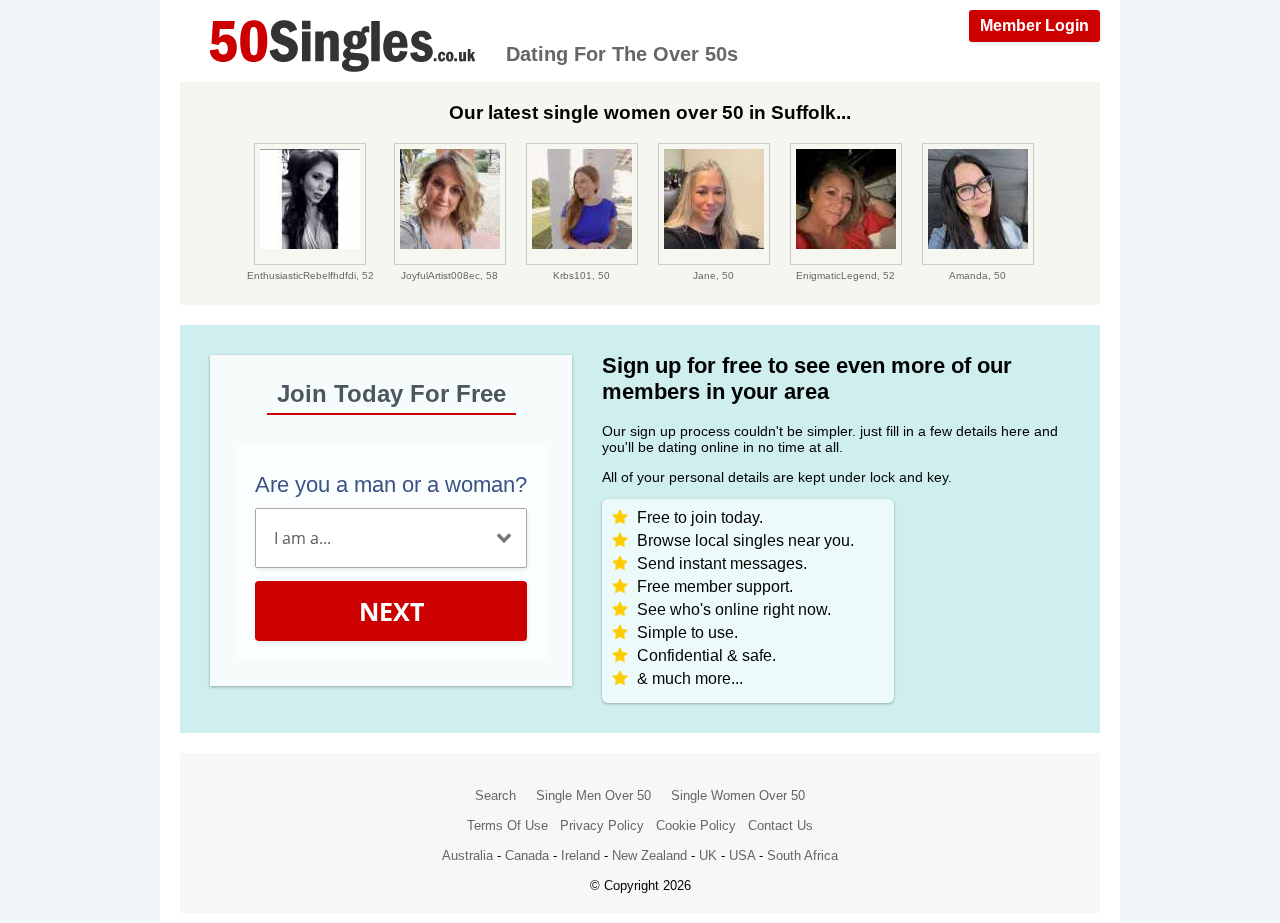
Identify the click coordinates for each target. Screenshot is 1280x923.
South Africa (802, 855)
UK (708, 855)
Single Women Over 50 (738, 795)
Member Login (1034, 25)
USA (742, 855)
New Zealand (649, 855)
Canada (527, 855)
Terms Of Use (507, 825)
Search (495, 795)
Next (391, 611)
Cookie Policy (696, 825)
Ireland (580, 855)
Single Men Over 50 (593, 795)
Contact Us (780, 825)
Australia (467, 855)
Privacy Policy (602, 825)
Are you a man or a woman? (391, 484)
